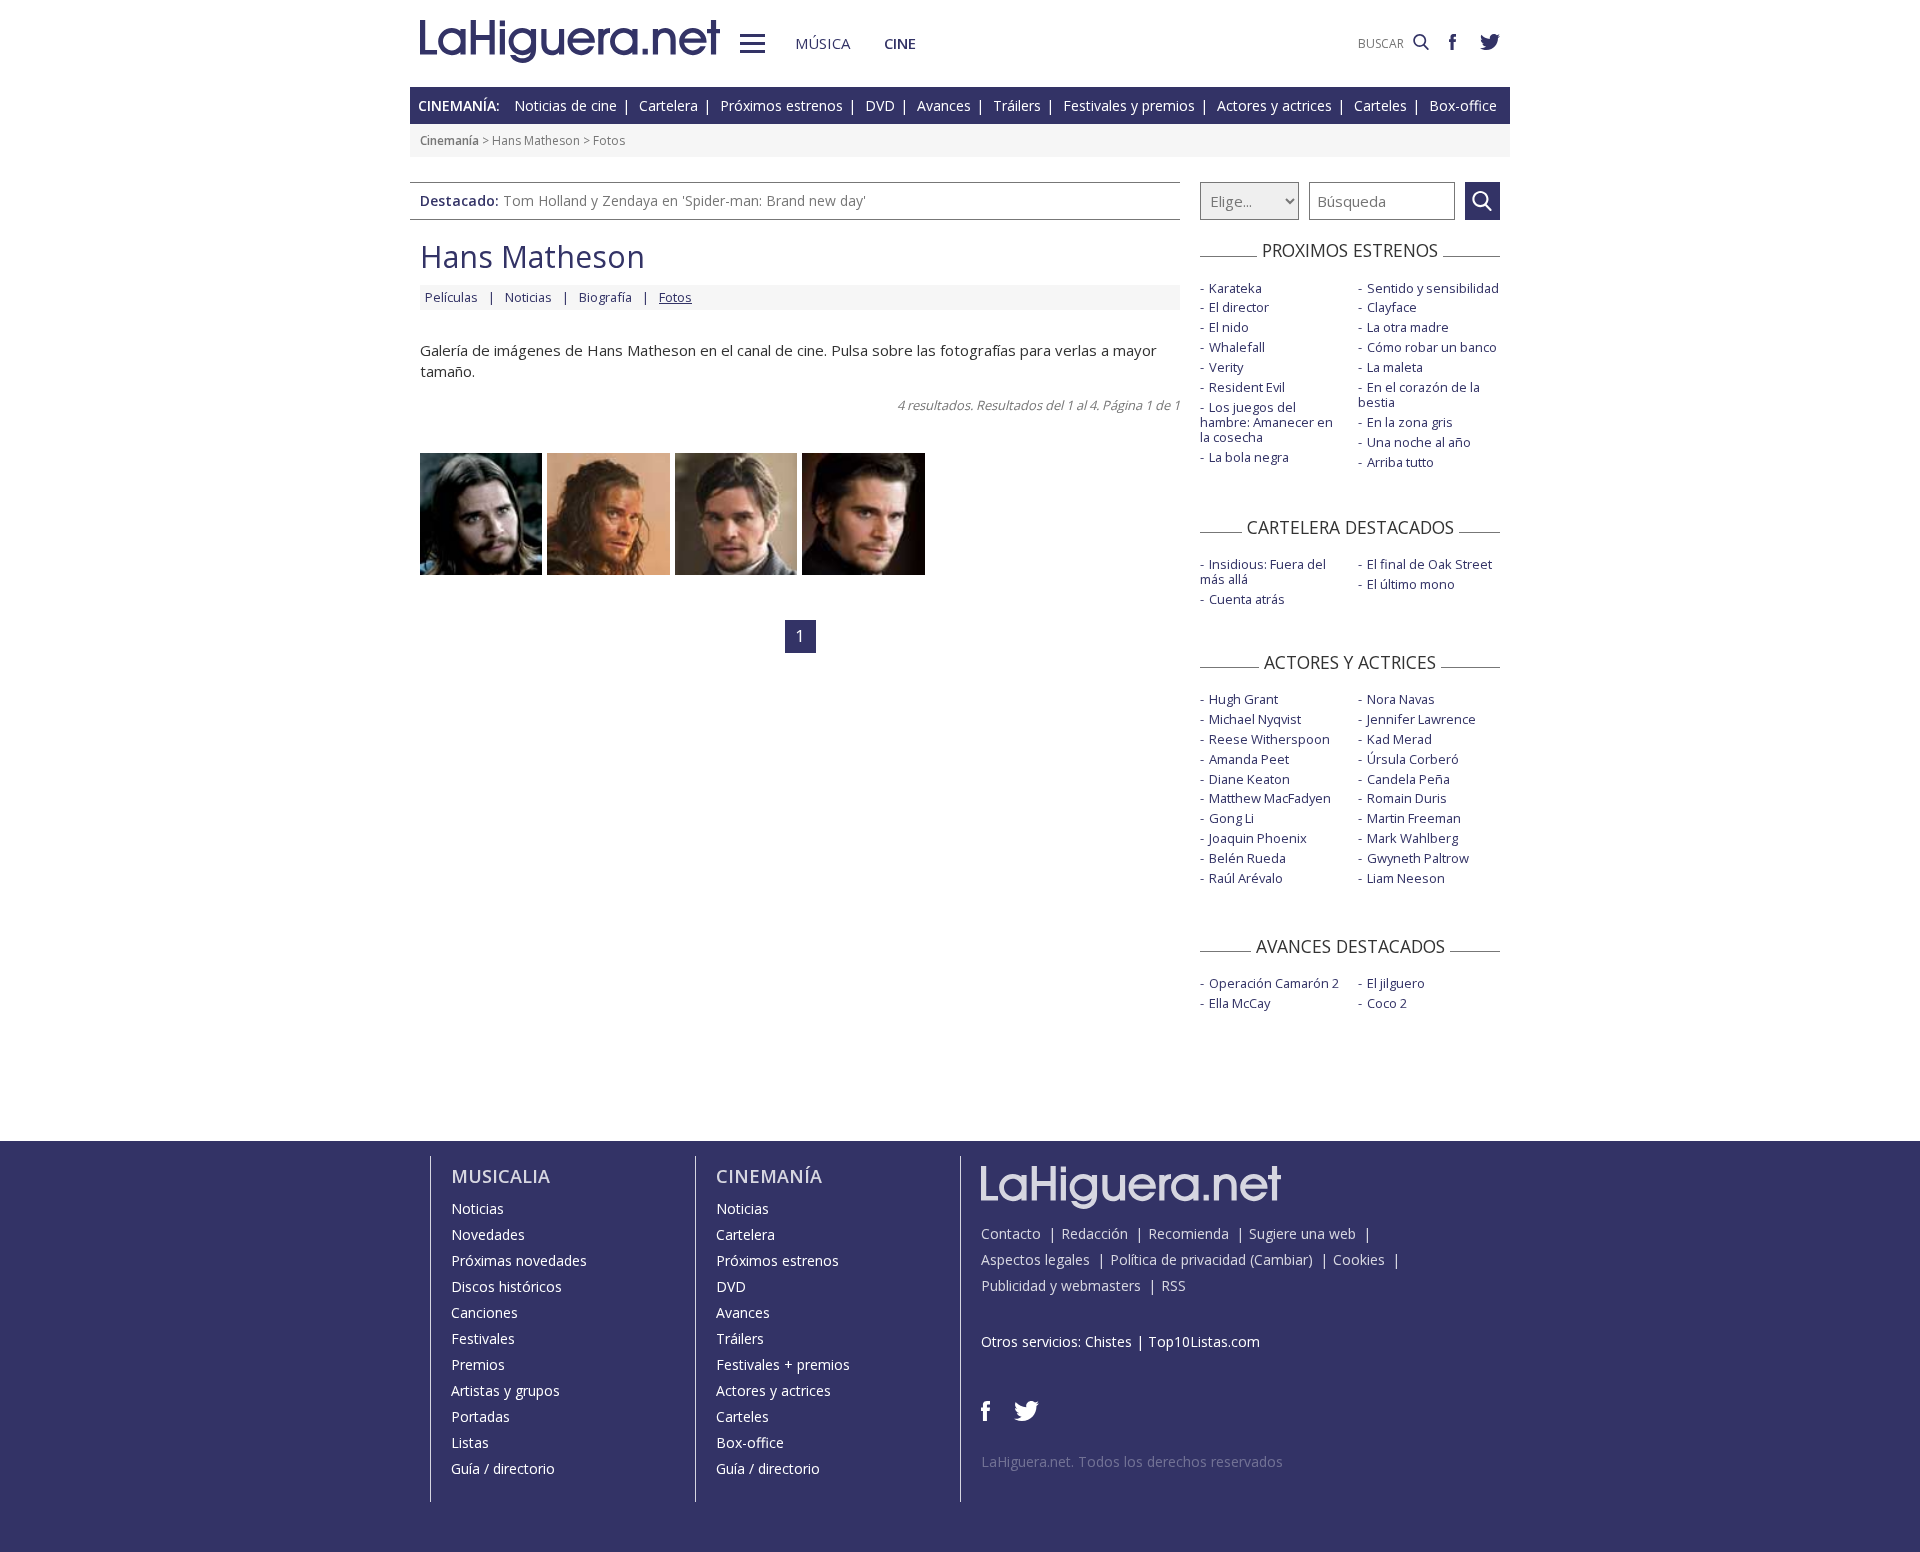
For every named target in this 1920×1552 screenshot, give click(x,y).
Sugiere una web (1302, 1233)
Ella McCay (1239, 1003)
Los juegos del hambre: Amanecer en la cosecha (1266, 422)
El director (1239, 307)
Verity (1226, 367)
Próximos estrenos (781, 105)
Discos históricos (506, 1286)
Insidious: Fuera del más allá (1263, 571)
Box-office (1463, 105)
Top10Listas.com (1204, 1341)
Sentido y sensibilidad (1433, 288)
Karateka (1235, 288)
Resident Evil (1247, 387)
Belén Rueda (1247, 858)
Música (822, 43)
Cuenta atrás (1247, 599)
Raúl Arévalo (1246, 878)
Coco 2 (1387, 1003)
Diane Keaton (1249, 779)
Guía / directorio (503, 1468)
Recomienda (1188, 1233)
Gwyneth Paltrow (1418, 858)
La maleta (1395, 367)
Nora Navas (1401, 699)
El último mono (1411, 584)
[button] (752, 43)
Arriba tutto (1400, 462)
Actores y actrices (1274, 105)
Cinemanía (449, 140)
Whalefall (1237, 347)
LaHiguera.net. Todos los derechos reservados (1132, 1461)
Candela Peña (1408, 779)
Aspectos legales (1035, 1259)
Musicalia (500, 1176)
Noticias (528, 297)
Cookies (1359, 1259)
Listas (470, 1442)
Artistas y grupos (505, 1390)
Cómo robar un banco (1432, 347)
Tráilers (1017, 105)
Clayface (1392, 307)
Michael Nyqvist (1255, 719)
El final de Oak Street (1429, 564)
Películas (451, 297)
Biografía (605, 297)
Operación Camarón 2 (1274, 983)
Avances (944, 105)
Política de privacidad (1178, 1259)
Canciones (484, 1312)
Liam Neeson (1406, 878)
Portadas (480, 1416)
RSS (1173, 1285)
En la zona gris (1410, 422)
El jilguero (1396, 983)
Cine (900, 43)
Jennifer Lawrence (1421, 719)
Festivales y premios (1129, 105)
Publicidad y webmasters (1061, 1285)
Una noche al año (1419, 442)
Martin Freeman (1414, 818)
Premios (478, 1364)
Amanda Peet (1249, 759)
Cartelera (668, 105)
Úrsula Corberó (1413, 759)
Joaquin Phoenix (1258, 838)
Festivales (483, 1338)
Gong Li (1231, 818)
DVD (880, 105)
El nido (1229, 327)
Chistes (1108, 1341)
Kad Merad (1399, 739)
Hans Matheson (536, 140)
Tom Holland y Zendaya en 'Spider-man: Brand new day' (684, 200)
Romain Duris (1407, 798)
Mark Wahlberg (1412, 838)
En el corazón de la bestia (1419, 394)
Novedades (488, 1234)
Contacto (1011, 1233)
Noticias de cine (565, 105)
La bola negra (1249, 457)
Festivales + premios (783, 1364)
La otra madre (1408, 327)
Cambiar (1281, 1259)
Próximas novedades (519, 1260)
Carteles (1380, 105)
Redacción (1094, 1233)
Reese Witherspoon (1269, 739)
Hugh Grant (1243, 699)
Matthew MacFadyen (1270, 798)
